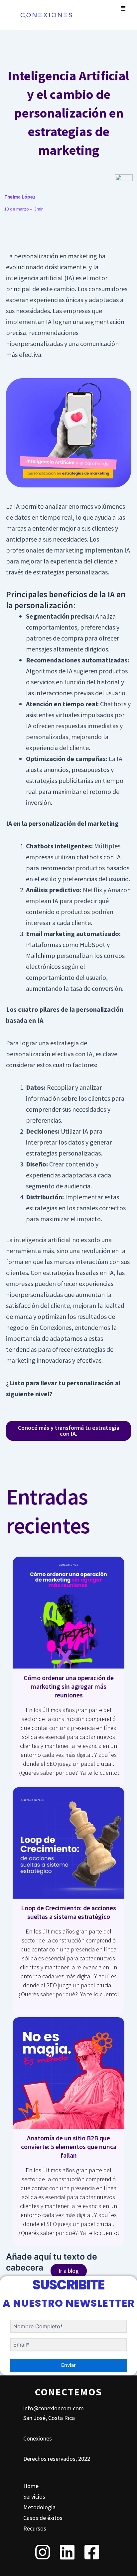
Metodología (39, 2507)
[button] (123, 8)
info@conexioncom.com (54, 2408)
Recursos (35, 2528)
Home (31, 2486)
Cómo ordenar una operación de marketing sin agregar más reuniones (69, 1686)
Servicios (34, 2496)
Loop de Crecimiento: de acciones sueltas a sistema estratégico (68, 1912)
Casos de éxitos (43, 2518)
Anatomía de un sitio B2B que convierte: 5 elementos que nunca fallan (69, 2147)
